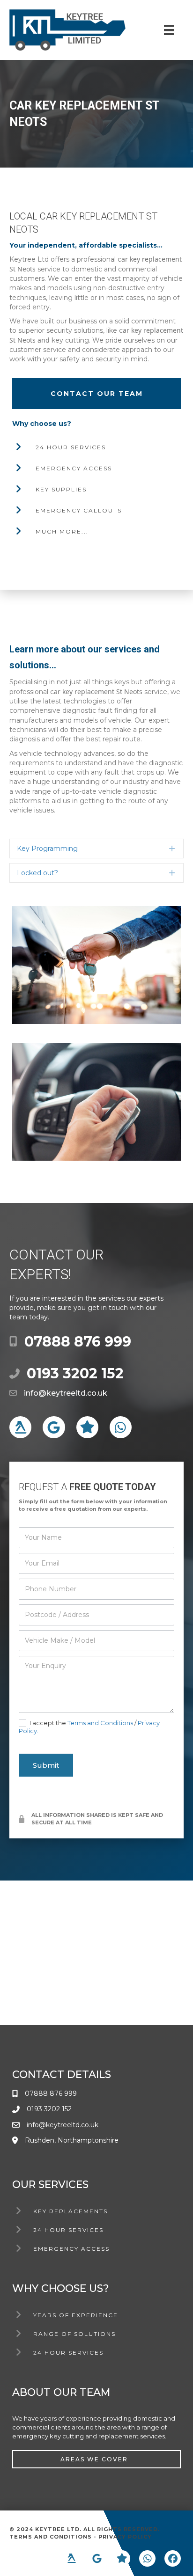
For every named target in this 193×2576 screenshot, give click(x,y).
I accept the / (89, 1727)
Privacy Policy (125, 2537)
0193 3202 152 (75, 1373)
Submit (46, 1765)
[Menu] (169, 30)
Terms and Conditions (100, 1723)
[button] (96, 849)
